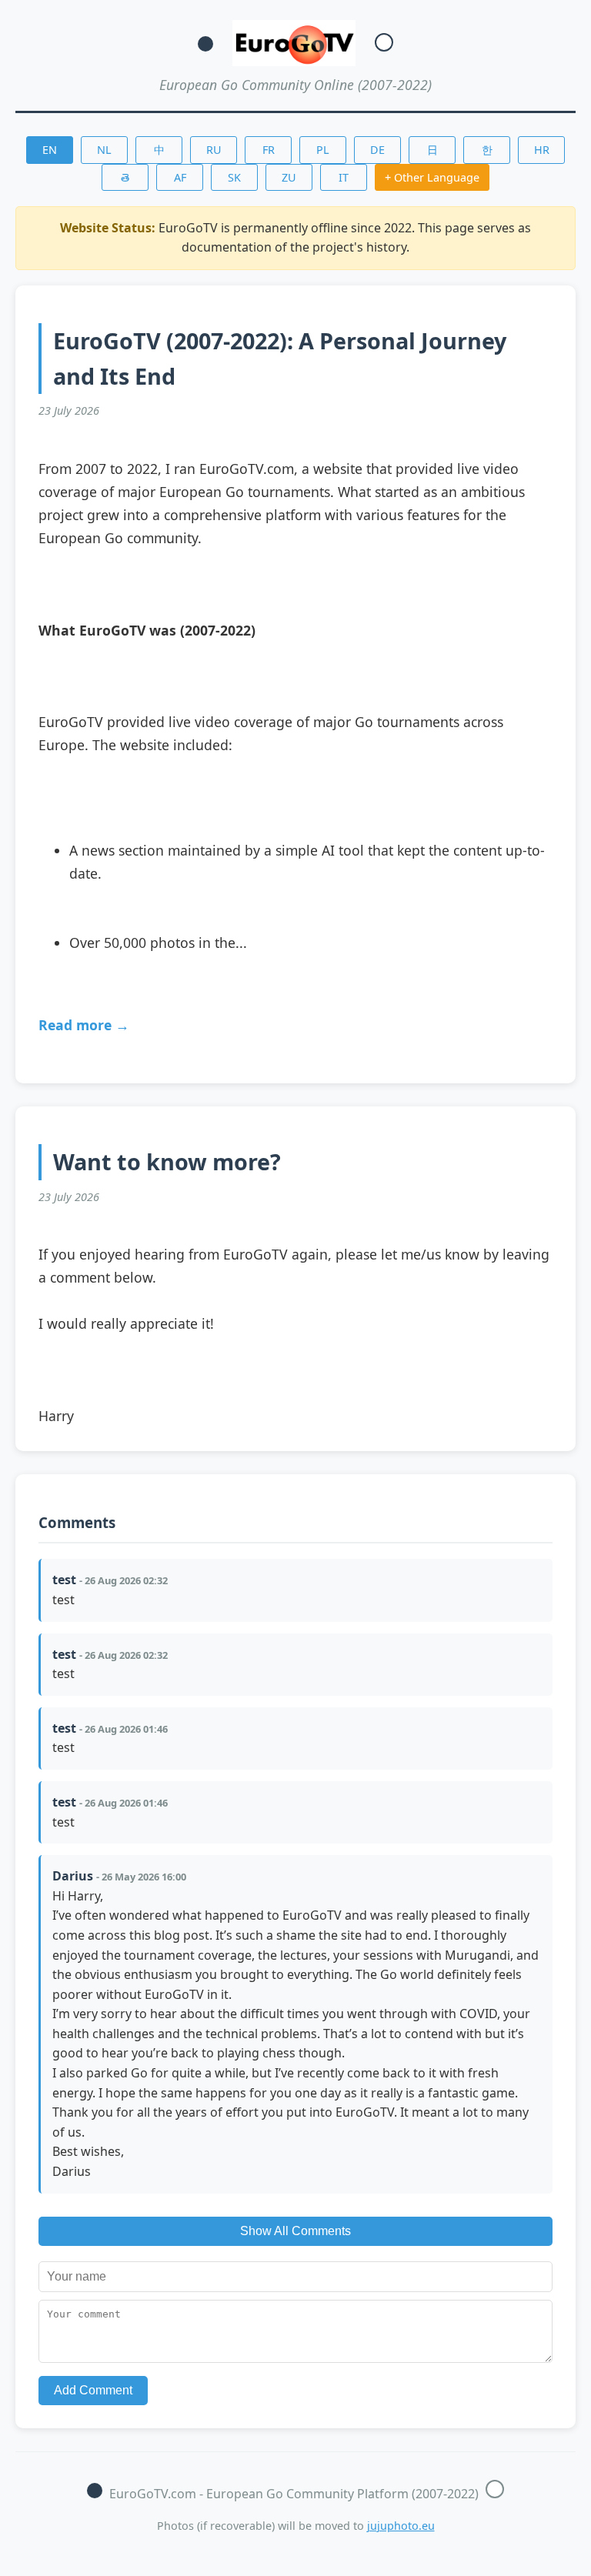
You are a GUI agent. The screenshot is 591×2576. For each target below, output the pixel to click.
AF (180, 177)
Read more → (84, 1025)
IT (344, 177)
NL (104, 150)
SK (234, 177)
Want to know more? (167, 1161)
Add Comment (93, 2390)
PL (323, 150)
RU (214, 150)
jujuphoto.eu (401, 2526)
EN (50, 150)
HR (542, 150)
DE (377, 150)
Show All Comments (295, 2231)
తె (125, 177)
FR (269, 150)
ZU (289, 177)
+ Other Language (432, 177)
